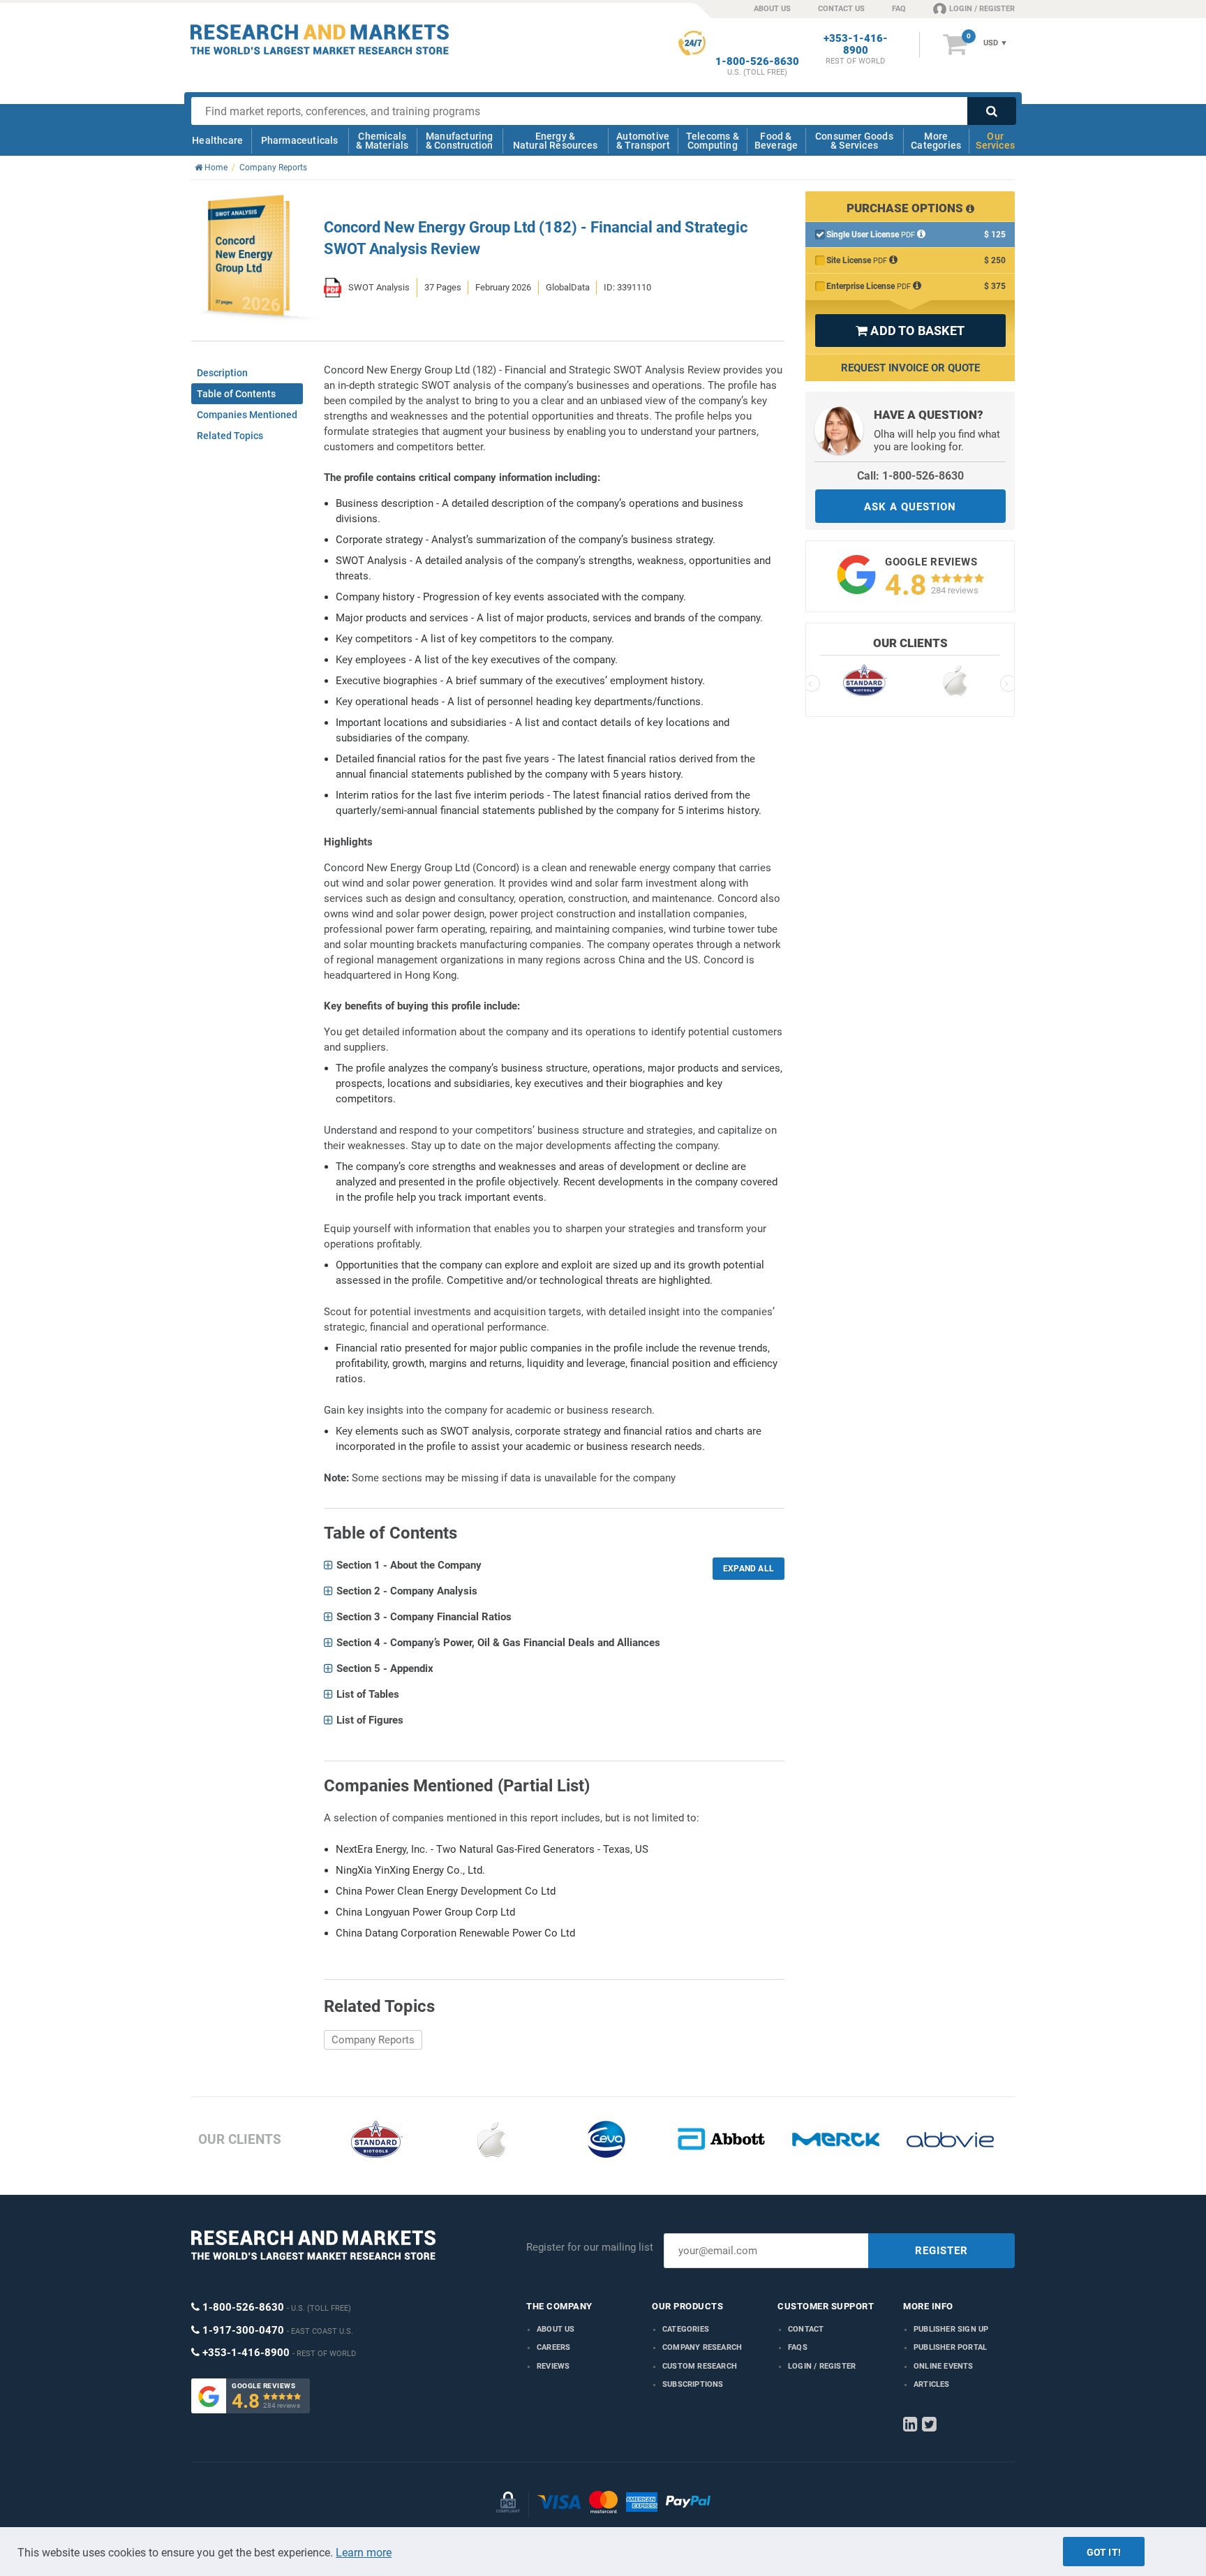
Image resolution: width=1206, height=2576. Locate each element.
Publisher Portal (950, 2347)
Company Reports (373, 2040)
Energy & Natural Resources (555, 141)
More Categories (936, 141)
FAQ (899, 9)
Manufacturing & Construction (460, 141)
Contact (806, 2329)
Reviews (553, 2366)
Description (222, 373)
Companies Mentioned (247, 415)
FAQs (798, 2347)
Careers (553, 2347)
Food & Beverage (776, 141)
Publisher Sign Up (951, 2329)
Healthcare (217, 140)
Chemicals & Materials (382, 141)
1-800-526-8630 (757, 62)
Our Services (995, 141)
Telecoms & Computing (713, 141)
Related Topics (230, 436)
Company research (702, 2347)
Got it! (1104, 2552)
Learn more (364, 2553)
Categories (686, 2329)
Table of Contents (236, 394)
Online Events (944, 2366)
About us (556, 2329)
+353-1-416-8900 (856, 45)
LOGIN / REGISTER (982, 9)
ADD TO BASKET (910, 331)
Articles (932, 2384)
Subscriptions (693, 2384)
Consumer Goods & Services (854, 141)
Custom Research (700, 2366)
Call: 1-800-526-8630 (910, 476)
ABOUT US (772, 9)
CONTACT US (841, 9)
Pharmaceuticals (300, 140)
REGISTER (941, 2251)
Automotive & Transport (643, 141)
